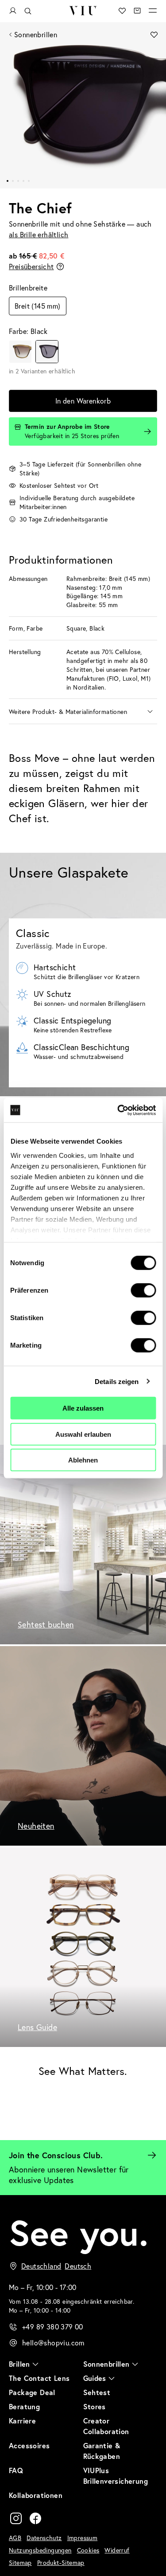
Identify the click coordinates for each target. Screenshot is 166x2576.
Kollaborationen (36, 2495)
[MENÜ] (153, 11)
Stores (95, 2406)
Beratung (24, 2406)
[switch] (143, 1290)
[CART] (137, 11)
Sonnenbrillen (36, 34)
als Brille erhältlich (39, 234)
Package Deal (32, 2392)
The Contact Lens (39, 2378)
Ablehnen (83, 1460)
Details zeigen (117, 1381)
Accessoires (29, 2445)
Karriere (22, 2421)
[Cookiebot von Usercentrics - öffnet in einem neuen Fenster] (118, 1110)
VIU (83, 11)
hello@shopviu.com (53, 2343)
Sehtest (97, 2392)
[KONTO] (13, 11)
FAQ (16, 2470)
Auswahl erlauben (83, 1434)
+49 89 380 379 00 (53, 2327)
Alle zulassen (83, 1408)
